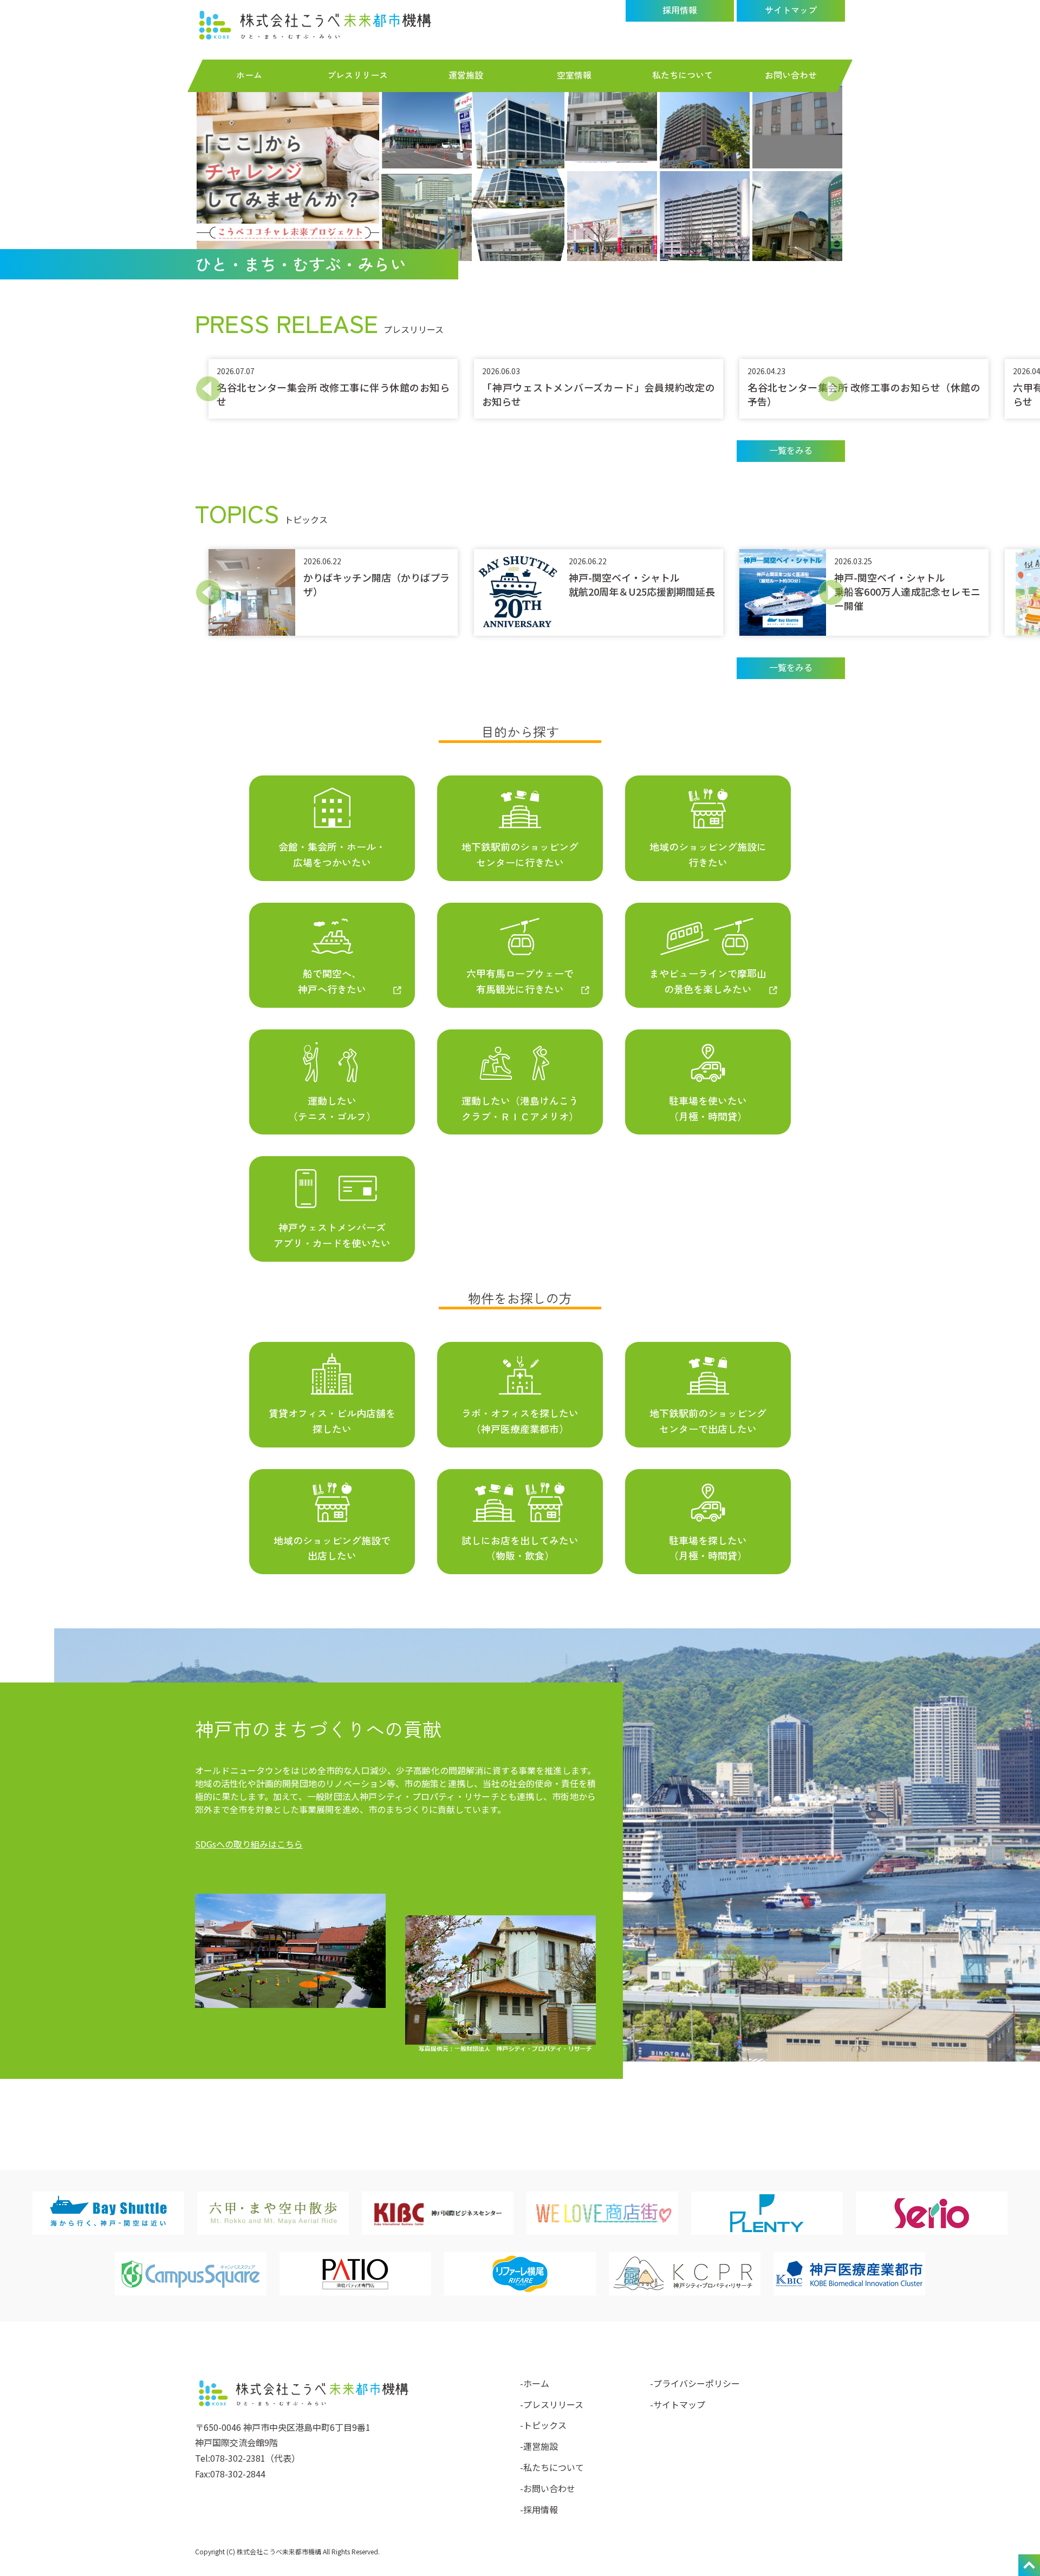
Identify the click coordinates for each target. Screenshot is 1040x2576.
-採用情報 (539, 2509)
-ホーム (535, 2383)
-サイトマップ (678, 2404)
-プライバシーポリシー (695, 2383)
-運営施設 (539, 2446)
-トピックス (543, 2425)
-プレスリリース (552, 2404)
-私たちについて (552, 2467)
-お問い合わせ (548, 2488)
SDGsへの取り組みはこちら (249, 1844)
